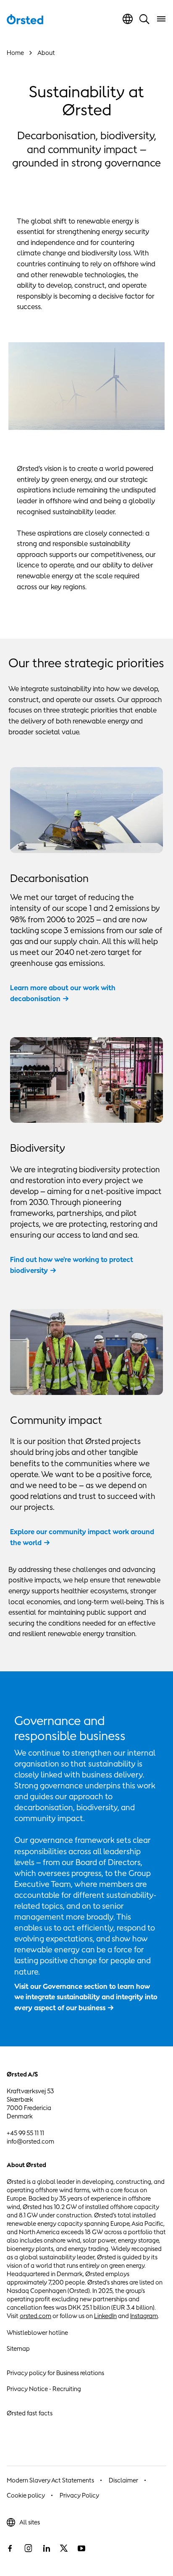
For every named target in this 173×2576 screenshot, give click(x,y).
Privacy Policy (79, 2495)
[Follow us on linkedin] (46, 2548)
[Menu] (161, 19)
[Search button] (144, 19)
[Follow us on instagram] (28, 2548)
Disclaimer (123, 2480)
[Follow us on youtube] (81, 2548)
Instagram (144, 2316)
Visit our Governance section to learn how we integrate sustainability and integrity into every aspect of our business (86, 1997)
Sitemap (18, 2348)
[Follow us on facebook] (10, 2548)
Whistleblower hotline (37, 2333)
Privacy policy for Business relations (55, 2373)
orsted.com (35, 2316)
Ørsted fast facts (30, 2413)
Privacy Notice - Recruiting (44, 2389)
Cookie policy (26, 2495)
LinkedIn (105, 2316)
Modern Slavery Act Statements (50, 2480)
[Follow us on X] (64, 2548)
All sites (30, 2522)
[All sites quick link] (128, 19)
